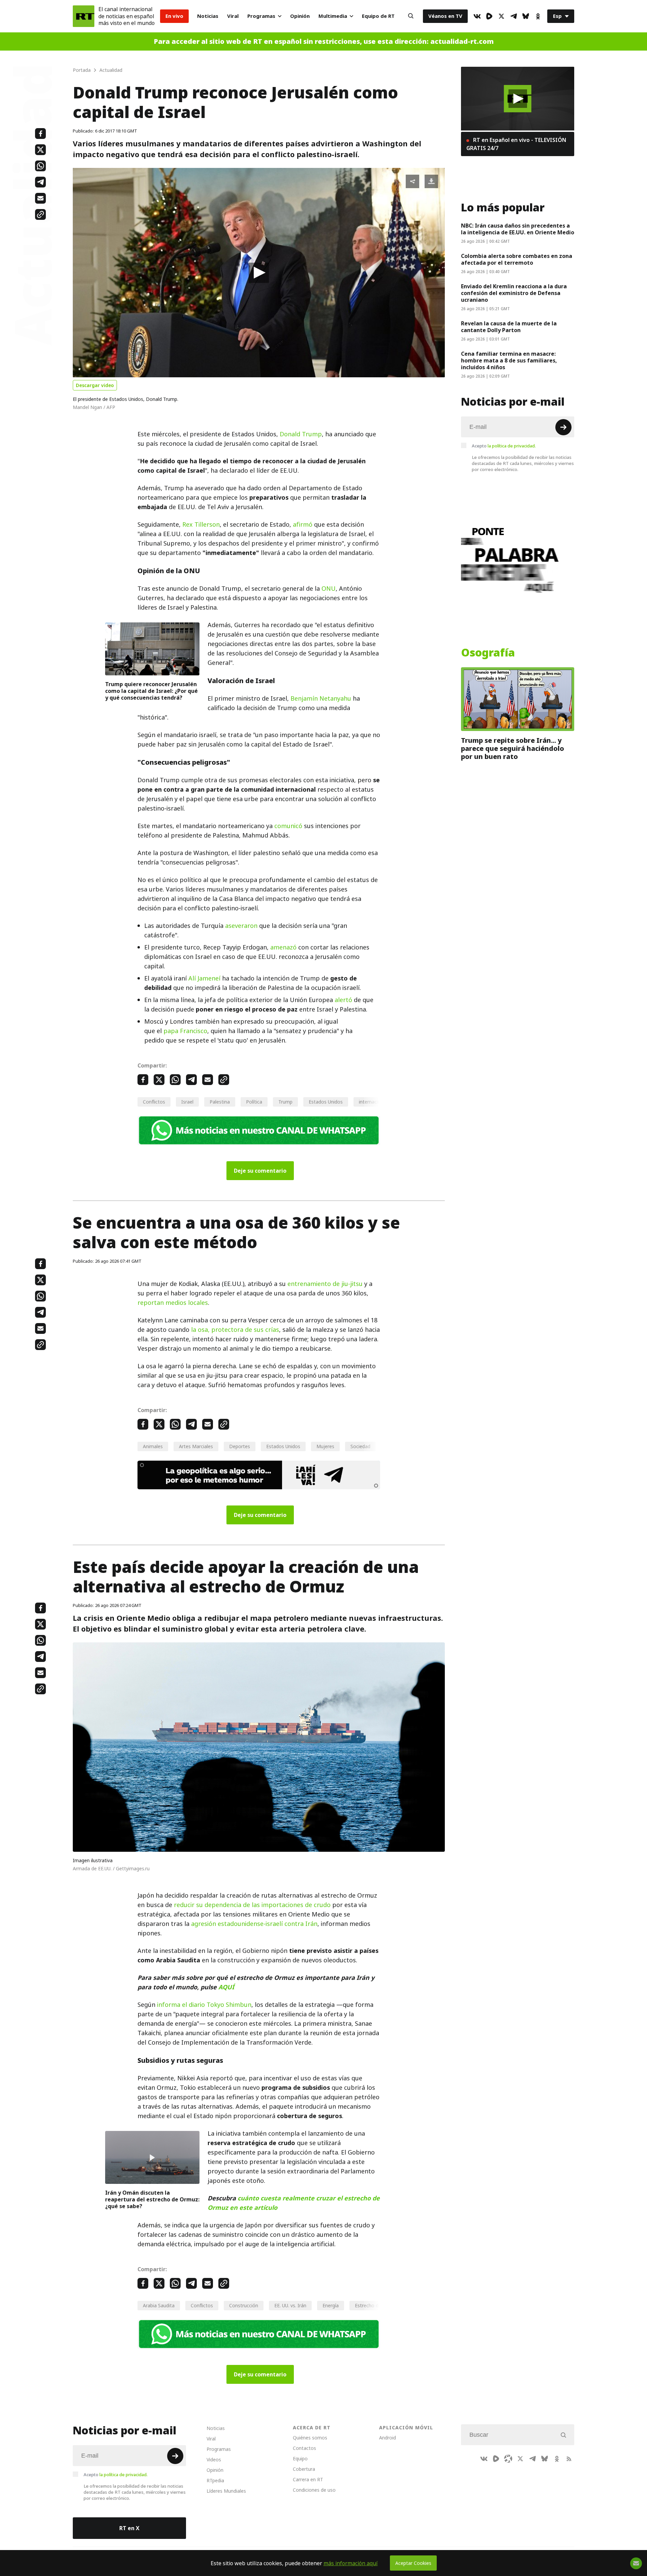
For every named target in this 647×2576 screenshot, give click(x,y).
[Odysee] (508, 2459)
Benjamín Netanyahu (321, 698)
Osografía (488, 653)
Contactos (304, 2448)
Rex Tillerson (201, 524)
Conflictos (154, 1102)
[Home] (84, 16)
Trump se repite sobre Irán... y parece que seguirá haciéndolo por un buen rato (513, 749)
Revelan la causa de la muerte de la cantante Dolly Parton (509, 327)
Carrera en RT (308, 2479)
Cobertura (304, 2469)
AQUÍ (226, 1987)
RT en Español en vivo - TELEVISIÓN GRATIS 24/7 (516, 144)
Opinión (300, 16)
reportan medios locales (173, 1303)
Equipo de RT (378, 16)
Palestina (220, 1102)
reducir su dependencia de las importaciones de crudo (252, 1905)
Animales (153, 1446)
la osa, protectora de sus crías (235, 1330)
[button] (259, 273)
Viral (233, 16)
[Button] (411, 16)
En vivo (174, 16)
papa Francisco (185, 1031)
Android (388, 2438)
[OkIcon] (538, 16)
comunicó (288, 826)
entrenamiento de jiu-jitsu (325, 1284)
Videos (214, 2460)
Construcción (244, 2305)
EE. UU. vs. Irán (290, 2305)
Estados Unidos (326, 1102)
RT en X (129, 2528)
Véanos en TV (445, 16)
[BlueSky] (526, 16)
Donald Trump (301, 434)
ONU (329, 589)
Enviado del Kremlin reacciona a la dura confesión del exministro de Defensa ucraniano (514, 293)
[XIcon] (501, 16)
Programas (261, 16)
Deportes (240, 1446)
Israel (187, 1102)
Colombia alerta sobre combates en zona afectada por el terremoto (517, 259)
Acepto (504, 446)
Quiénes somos (310, 2438)
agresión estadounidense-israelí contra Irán (254, 1924)
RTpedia (215, 2480)
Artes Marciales (196, 1446)
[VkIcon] (477, 16)
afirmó (303, 524)
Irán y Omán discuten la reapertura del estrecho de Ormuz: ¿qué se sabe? (152, 2199)
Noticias (208, 16)
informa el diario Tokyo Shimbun (204, 2005)
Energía (331, 2305)
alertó (343, 1000)
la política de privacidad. (512, 446)
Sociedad (360, 1446)
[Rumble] (489, 16)
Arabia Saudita (159, 2305)
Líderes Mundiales (226, 2491)
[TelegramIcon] (514, 16)
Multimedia (333, 16)
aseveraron (241, 926)
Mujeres (325, 1446)
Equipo (300, 2458)
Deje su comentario (260, 1171)
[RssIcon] (569, 2459)
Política (254, 1102)
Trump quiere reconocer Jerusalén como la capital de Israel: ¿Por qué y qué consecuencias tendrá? (151, 691)
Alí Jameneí (204, 978)
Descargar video (95, 385)
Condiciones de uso (314, 2490)
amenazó (283, 947)
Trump (285, 1102)
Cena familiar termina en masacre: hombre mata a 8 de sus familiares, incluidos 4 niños (509, 360)
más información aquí (351, 2563)
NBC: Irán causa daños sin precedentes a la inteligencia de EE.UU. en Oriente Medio (518, 229)
